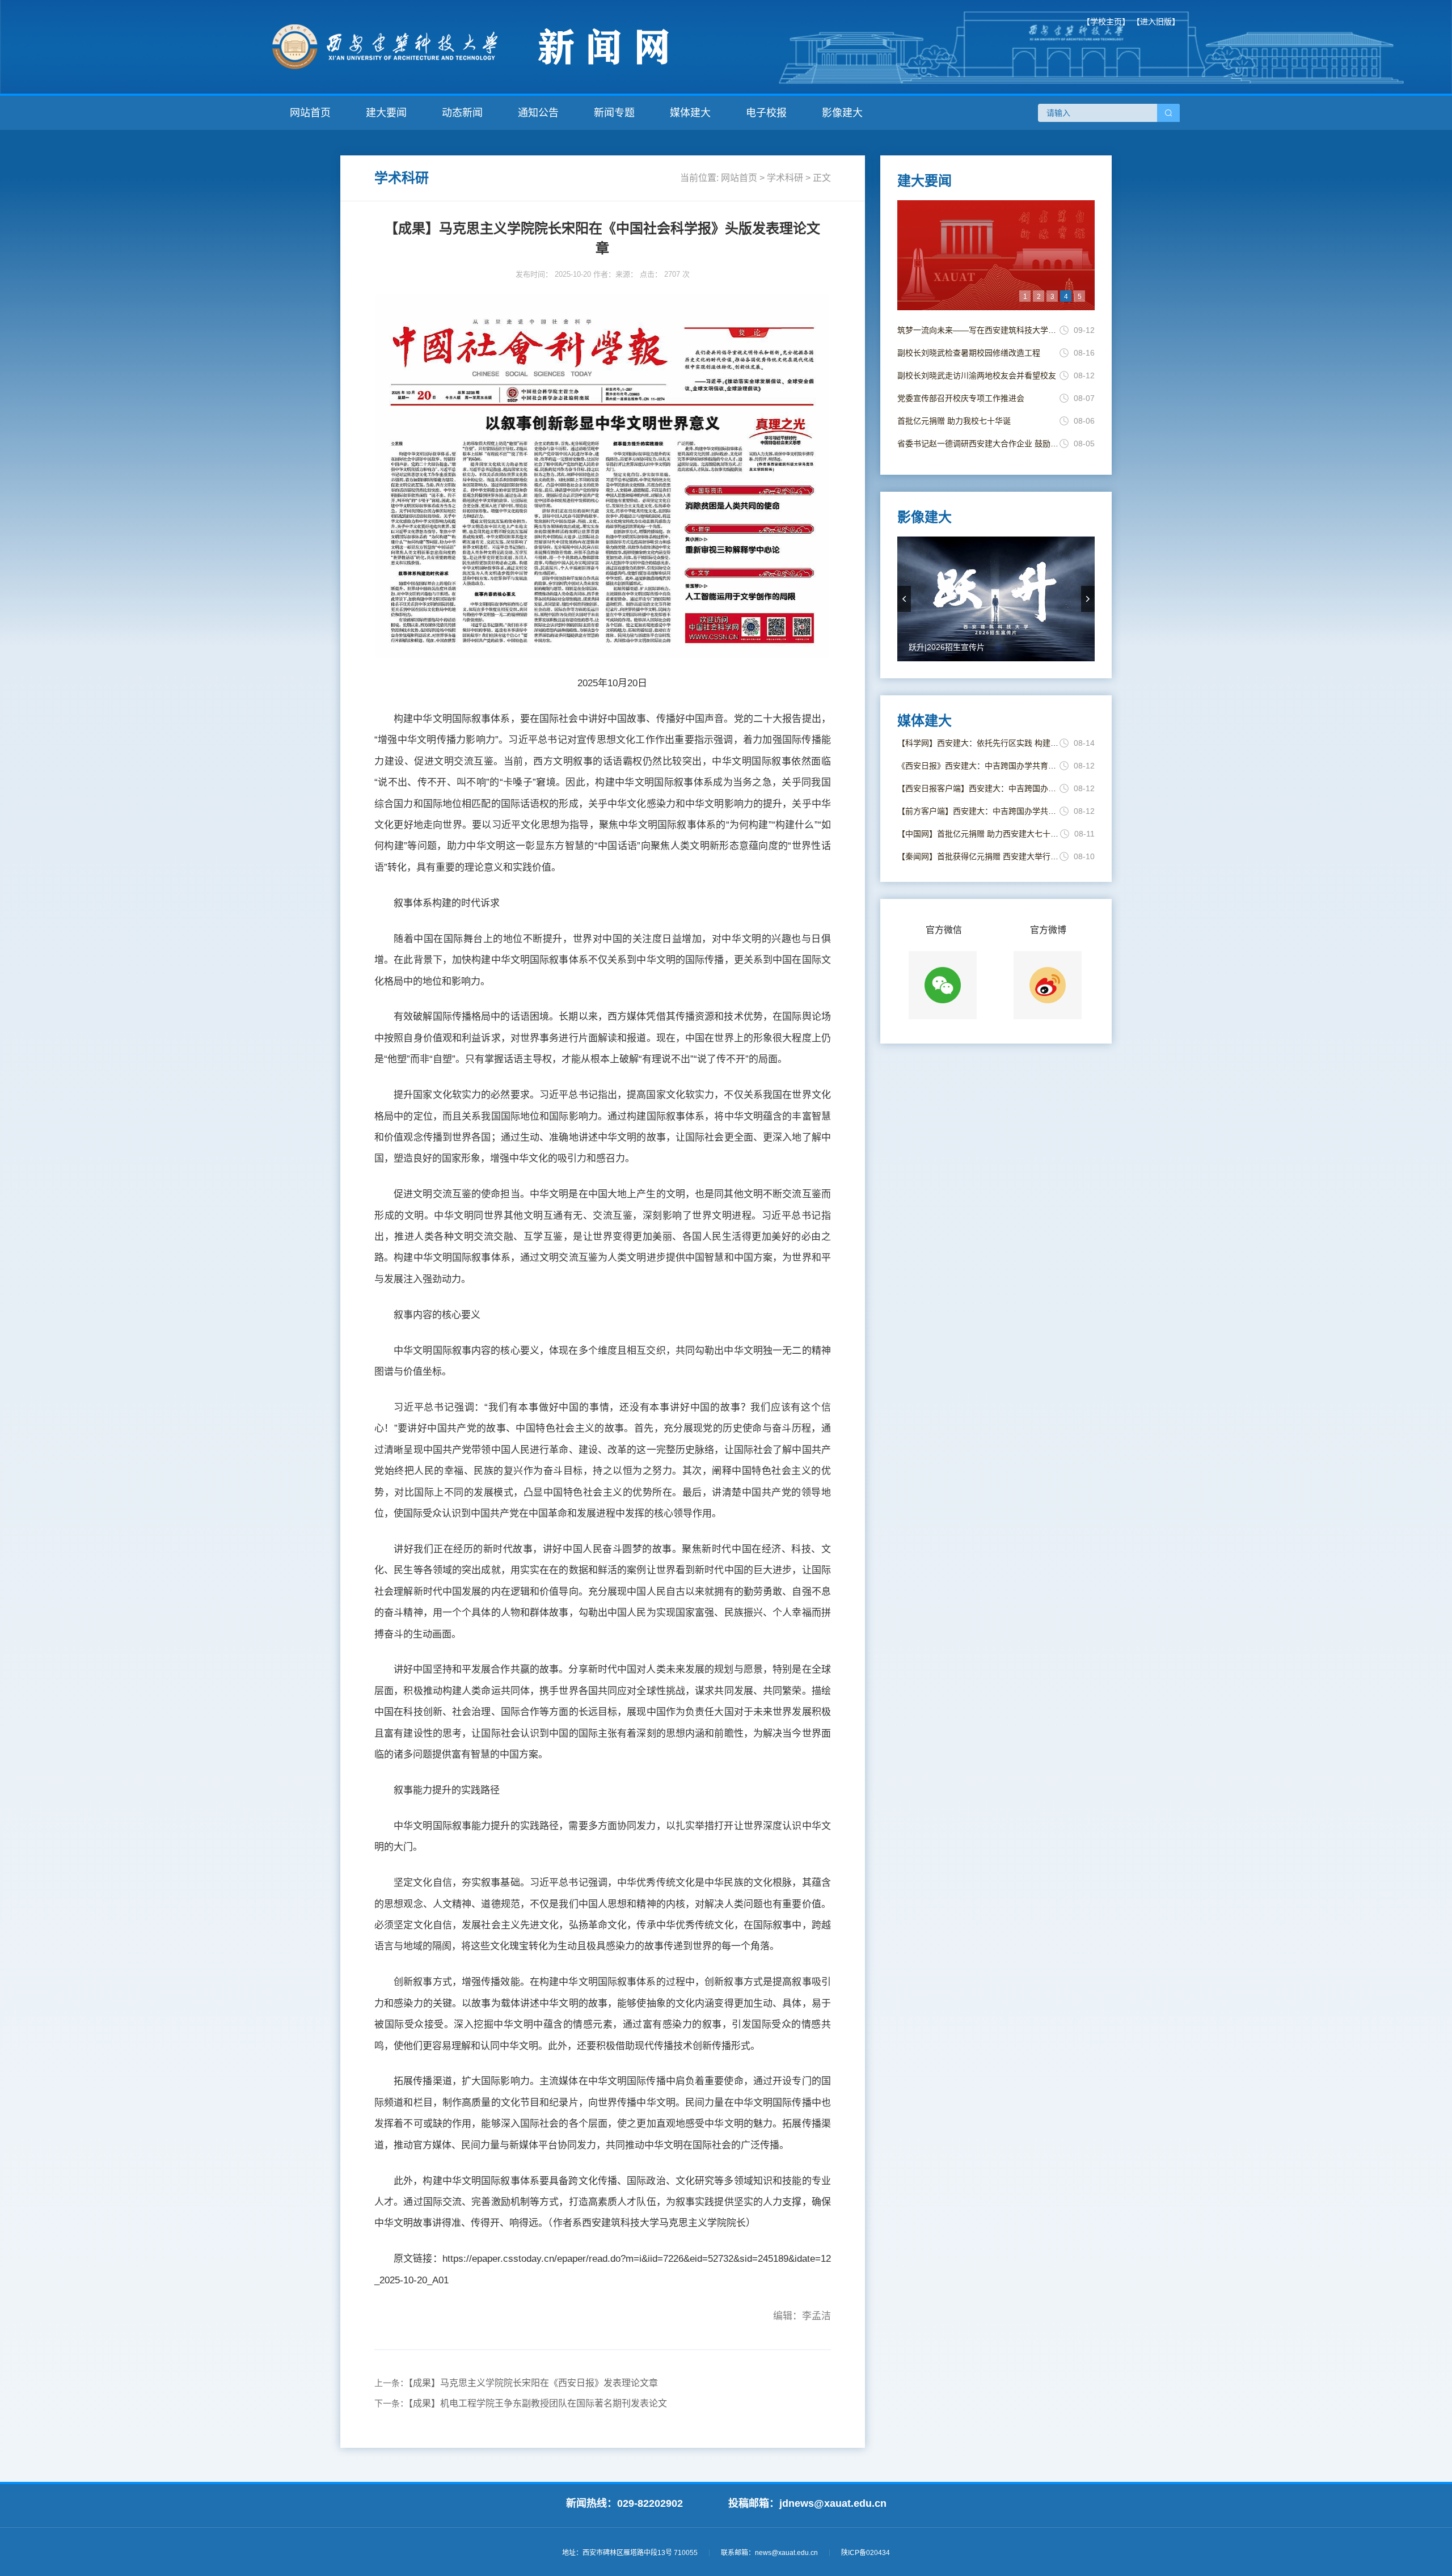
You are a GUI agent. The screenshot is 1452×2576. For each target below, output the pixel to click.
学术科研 (785, 178)
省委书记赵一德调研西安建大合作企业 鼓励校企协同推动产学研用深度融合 (978, 444)
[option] (996, 255)
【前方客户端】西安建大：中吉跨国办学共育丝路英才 (978, 811)
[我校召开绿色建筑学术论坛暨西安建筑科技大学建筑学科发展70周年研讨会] (996, 255)
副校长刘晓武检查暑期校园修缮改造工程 (969, 353)
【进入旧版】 (1156, 22)
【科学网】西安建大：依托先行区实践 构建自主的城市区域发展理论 (978, 743)
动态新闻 (462, 113)
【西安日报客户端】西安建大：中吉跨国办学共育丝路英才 (978, 788)
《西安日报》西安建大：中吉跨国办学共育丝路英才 (978, 766)
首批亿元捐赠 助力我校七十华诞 (954, 421)
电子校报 (766, 113)
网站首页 (310, 113)
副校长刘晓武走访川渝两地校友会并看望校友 (977, 375)
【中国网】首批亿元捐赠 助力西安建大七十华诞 (979, 834)
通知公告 (538, 113)
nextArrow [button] (1088, 599)
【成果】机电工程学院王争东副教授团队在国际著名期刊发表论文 (538, 2403)
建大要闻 (386, 113)
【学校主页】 (1106, 22)
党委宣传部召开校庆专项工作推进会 (961, 398)
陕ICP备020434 (866, 2553)
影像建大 (842, 113)
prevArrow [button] (904, 599)
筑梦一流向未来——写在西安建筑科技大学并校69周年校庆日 (978, 330)
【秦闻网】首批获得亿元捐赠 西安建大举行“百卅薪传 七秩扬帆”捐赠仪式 (978, 856)
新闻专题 (614, 113)
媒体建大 (690, 113)
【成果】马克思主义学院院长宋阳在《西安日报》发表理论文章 (533, 2383)
